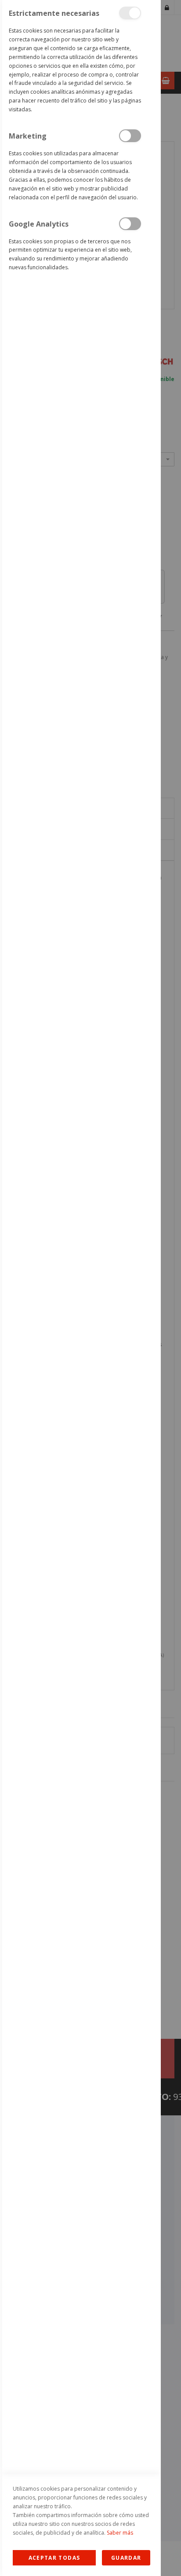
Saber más (120, 2533)
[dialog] (80, 1288)
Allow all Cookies (54, 2558)
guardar (126, 2558)
